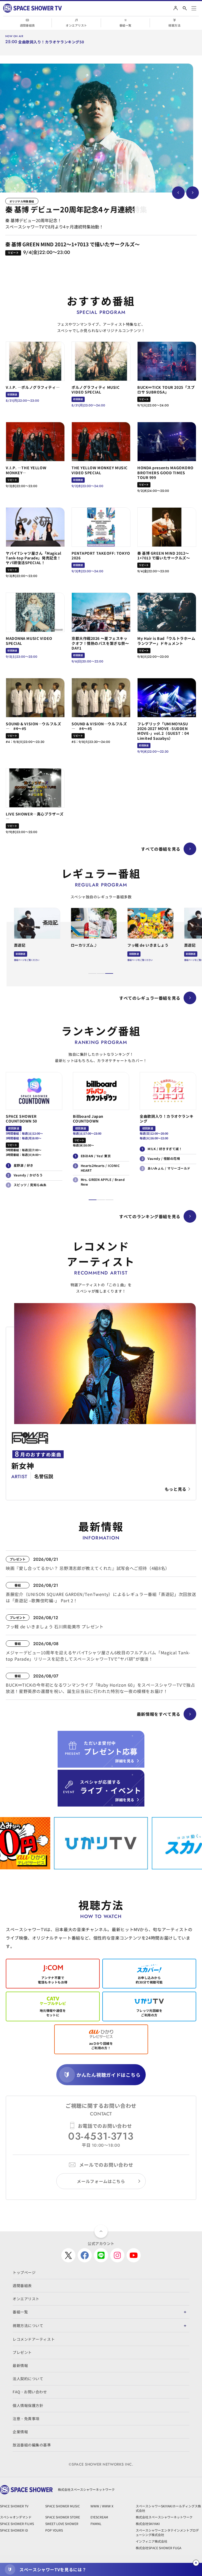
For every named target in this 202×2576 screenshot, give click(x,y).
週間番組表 (27, 25)
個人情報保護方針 (28, 2405)
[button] (92, 973)
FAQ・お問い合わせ (30, 2392)
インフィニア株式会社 (151, 2541)
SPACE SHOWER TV (14, 2506)
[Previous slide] (178, 193)
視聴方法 (174, 25)
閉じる (196, 2563)
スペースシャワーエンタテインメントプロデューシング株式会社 (167, 2532)
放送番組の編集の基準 (32, 2445)
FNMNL (96, 2524)
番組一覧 (125, 25)
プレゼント (22, 2352)
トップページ (24, 2272)
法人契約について (28, 2379)
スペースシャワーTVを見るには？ (53, 2569)
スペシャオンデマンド (16, 2517)
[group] (97, 128)
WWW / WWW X (102, 2506)
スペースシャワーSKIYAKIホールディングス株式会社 (168, 2508)
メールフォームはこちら (101, 2181)
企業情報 (20, 2432)
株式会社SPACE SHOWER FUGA (158, 2548)
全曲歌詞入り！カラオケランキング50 (51, 42)
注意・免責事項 (26, 2419)
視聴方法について (28, 2325)
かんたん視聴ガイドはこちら (108, 2075)
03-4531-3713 (101, 2136)
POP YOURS (54, 2530)
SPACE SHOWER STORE (63, 2517)
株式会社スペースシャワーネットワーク (164, 2517)
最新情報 (20, 2365)
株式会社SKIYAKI (148, 2524)
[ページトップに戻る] (101, 2231)
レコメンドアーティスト (34, 2339)
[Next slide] (193, 193)
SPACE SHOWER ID (14, 2530)
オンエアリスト (76, 25)
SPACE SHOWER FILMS (17, 2524)
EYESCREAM (99, 2517)
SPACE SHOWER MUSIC (63, 2506)
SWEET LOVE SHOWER (62, 2524)
